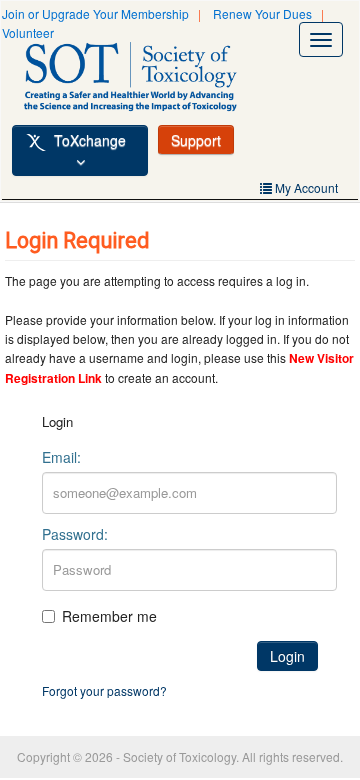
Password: (75, 534)
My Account (305, 187)
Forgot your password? (104, 690)
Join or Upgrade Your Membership (95, 13)
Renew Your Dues (262, 13)
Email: (61, 457)
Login (287, 656)
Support (196, 140)
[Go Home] (152, 80)
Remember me (109, 616)
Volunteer (28, 32)
